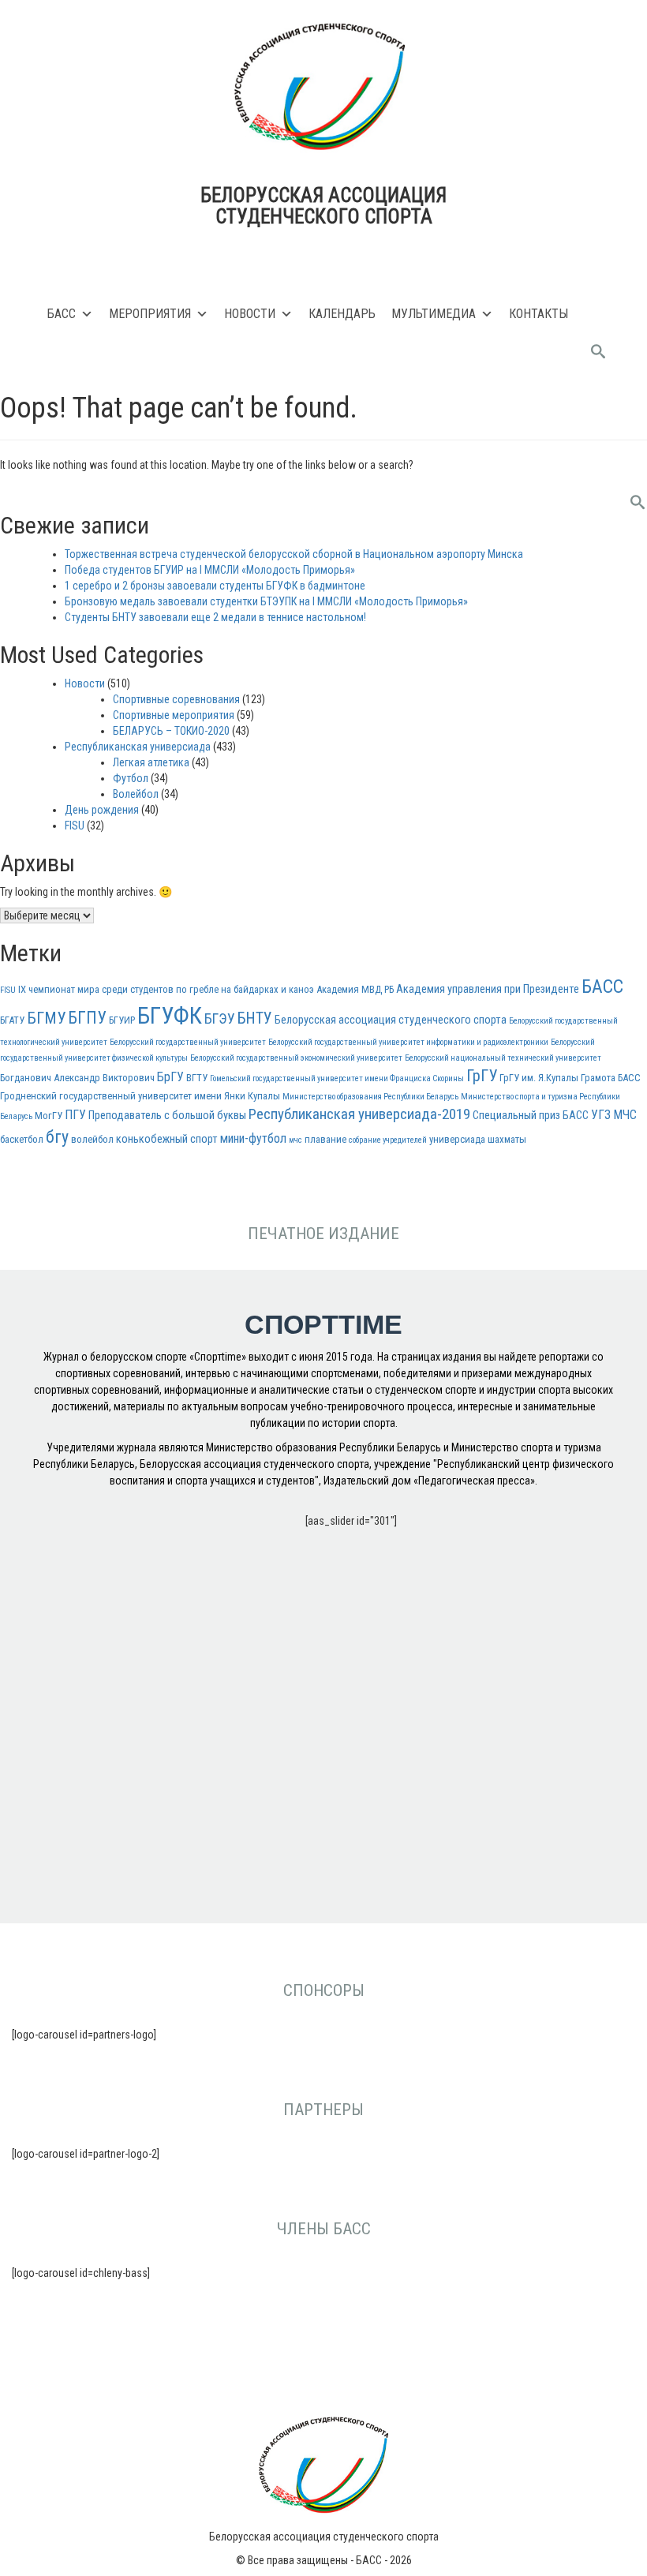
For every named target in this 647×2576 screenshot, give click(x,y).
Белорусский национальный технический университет (503, 1058)
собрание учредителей (388, 1140)
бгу (57, 1137)
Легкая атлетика (151, 762)
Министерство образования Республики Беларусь (370, 1097)
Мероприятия (150, 314)
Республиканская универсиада (138, 747)
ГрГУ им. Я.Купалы (539, 1078)
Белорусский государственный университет (188, 1042)
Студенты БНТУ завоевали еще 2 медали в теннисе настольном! (215, 617)
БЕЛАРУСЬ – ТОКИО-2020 (171, 731)
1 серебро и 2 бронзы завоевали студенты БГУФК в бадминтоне (215, 586)
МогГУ (49, 1116)
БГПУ (87, 1018)
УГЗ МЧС (614, 1115)
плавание (325, 1139)
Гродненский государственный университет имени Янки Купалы (140, 1096)
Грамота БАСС (611, 1078)
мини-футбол (253, 1138)
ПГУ (75, 1115)
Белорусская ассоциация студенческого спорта (391, 1020)
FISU (75, 826)
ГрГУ (482, 1076)
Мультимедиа (434, 314)
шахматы (507, 1139)
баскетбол (22, 1139)
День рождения (102, 810)
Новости (250, 314)
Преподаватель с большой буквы (167, 1116)
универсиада (457, 1139)
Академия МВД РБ (355, 989)
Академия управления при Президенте (488, 989)
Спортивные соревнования (176, 699)
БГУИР (122, 1020)
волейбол (92, 1139)
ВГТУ (197, 1078)
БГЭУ (220, 1018)
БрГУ (170, 1077)
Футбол (131, 778)
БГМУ (46, 1018)
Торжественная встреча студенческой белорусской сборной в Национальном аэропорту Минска (294, 554)
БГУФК (170, 1016)
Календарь (342, 314)
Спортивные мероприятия (174, 715)
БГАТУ (12, 1020)
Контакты (539, 314)
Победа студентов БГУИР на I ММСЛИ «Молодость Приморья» (210, 570)
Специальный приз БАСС (531, 1116)
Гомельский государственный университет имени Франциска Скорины (337, 1078)
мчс (295, 1140)
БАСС (62, 314)
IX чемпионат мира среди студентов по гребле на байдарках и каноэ (166, 989)
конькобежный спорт (167, 1139)
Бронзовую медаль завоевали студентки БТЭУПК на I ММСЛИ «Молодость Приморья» (266, 601)
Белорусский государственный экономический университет (296, 1058)
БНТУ (255, 1018)
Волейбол (136, 794)
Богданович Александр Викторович (77, 1078)
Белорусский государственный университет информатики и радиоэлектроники (408, 1042)
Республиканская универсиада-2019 (359, 1114)
